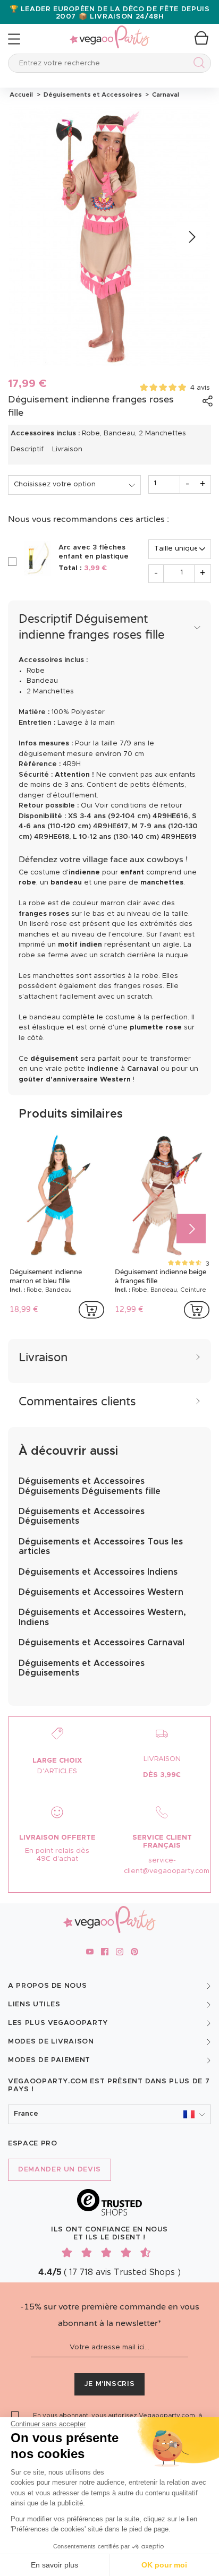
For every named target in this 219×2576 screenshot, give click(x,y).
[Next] (191, 237)
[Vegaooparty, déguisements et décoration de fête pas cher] (109, 31)
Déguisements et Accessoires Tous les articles (101, 1547)
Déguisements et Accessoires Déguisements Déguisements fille (90, 1486)
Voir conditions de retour (138, 806)
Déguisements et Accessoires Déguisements (82, 1516)
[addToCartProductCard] (91, 1310)
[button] (109, 2114)
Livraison (67, 449)
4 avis (200, 388)
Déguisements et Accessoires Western (101, 1592)
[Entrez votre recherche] (197, 65)
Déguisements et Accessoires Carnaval (102, 1643)
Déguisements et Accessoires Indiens (98, 1572)
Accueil (21, 95)
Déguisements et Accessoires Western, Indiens (102, 1617)
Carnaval (164, 95)
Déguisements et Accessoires (92, 95)
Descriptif (27, 449)
